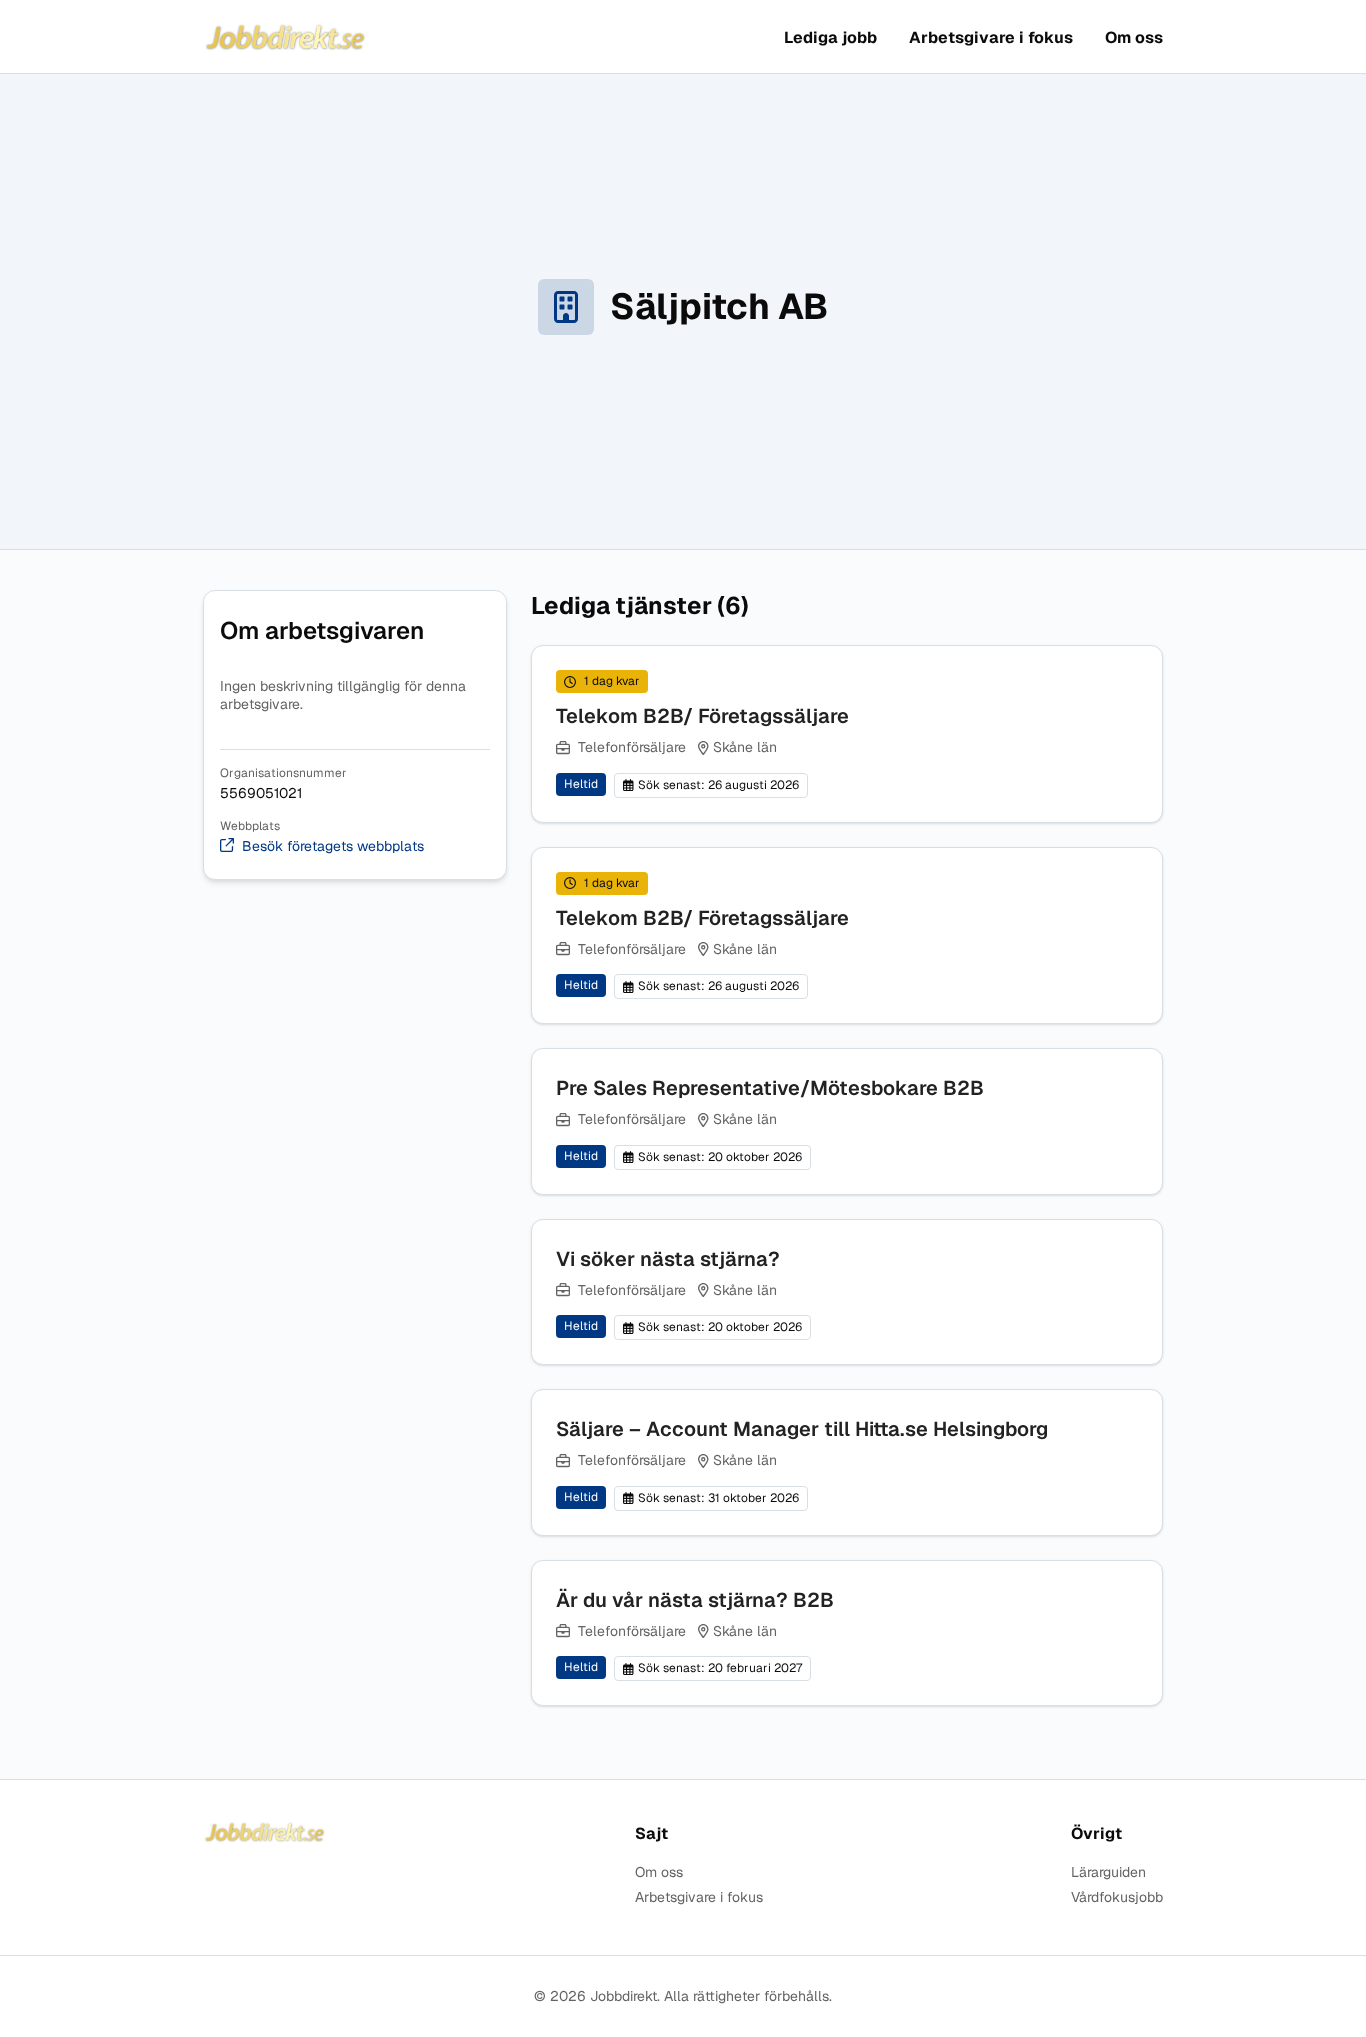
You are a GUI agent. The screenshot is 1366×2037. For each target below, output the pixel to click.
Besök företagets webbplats (333, 846)
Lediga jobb (830, 37)
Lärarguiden (1108, 1872)
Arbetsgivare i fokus (991, 37)
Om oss (1134, 37)
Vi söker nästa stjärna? (668, 1259)
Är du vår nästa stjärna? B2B (695, 1600)
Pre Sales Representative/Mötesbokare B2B (770, 1088)
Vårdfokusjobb (1117, 1897)
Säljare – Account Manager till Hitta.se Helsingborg (802, 1429)
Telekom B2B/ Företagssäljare (702, 716)
